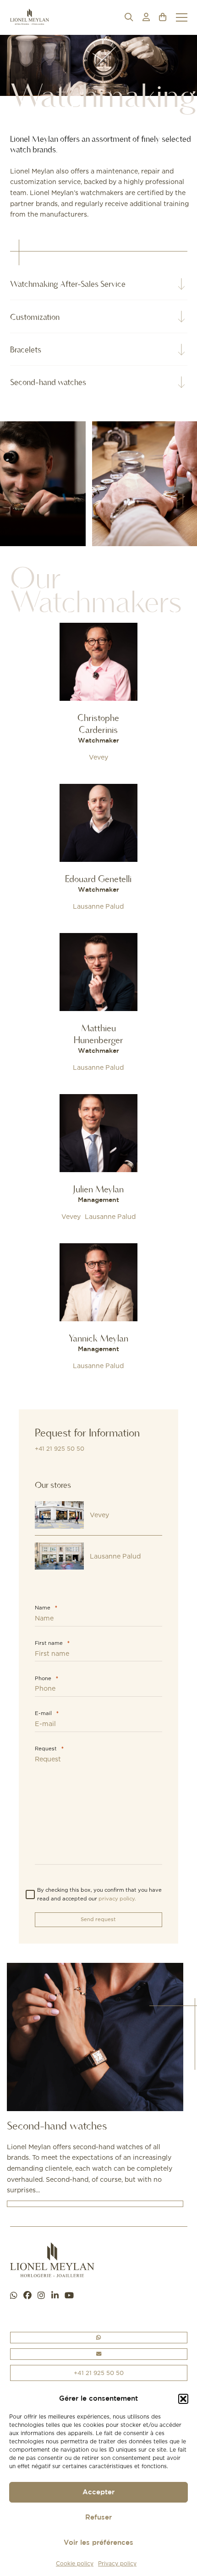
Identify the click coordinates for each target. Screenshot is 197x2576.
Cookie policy (75, 2563)
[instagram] (41, 2296)
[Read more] (98, 694)
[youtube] (69, 2296)
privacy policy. (117, 1899)
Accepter (98, 2492)
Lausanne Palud (98, 906)
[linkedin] (55, 2296)
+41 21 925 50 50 (60, 1449)
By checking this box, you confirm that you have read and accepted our (99, 1894)
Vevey (98, 757)
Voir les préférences (98, 2543)
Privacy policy (117, 2563)
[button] (183, 2399)
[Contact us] (99, 2354)
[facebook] (27, 2296)
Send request (98, 1919)
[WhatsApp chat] (14, 2296)
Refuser (98, 2517)
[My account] (146, 17)
